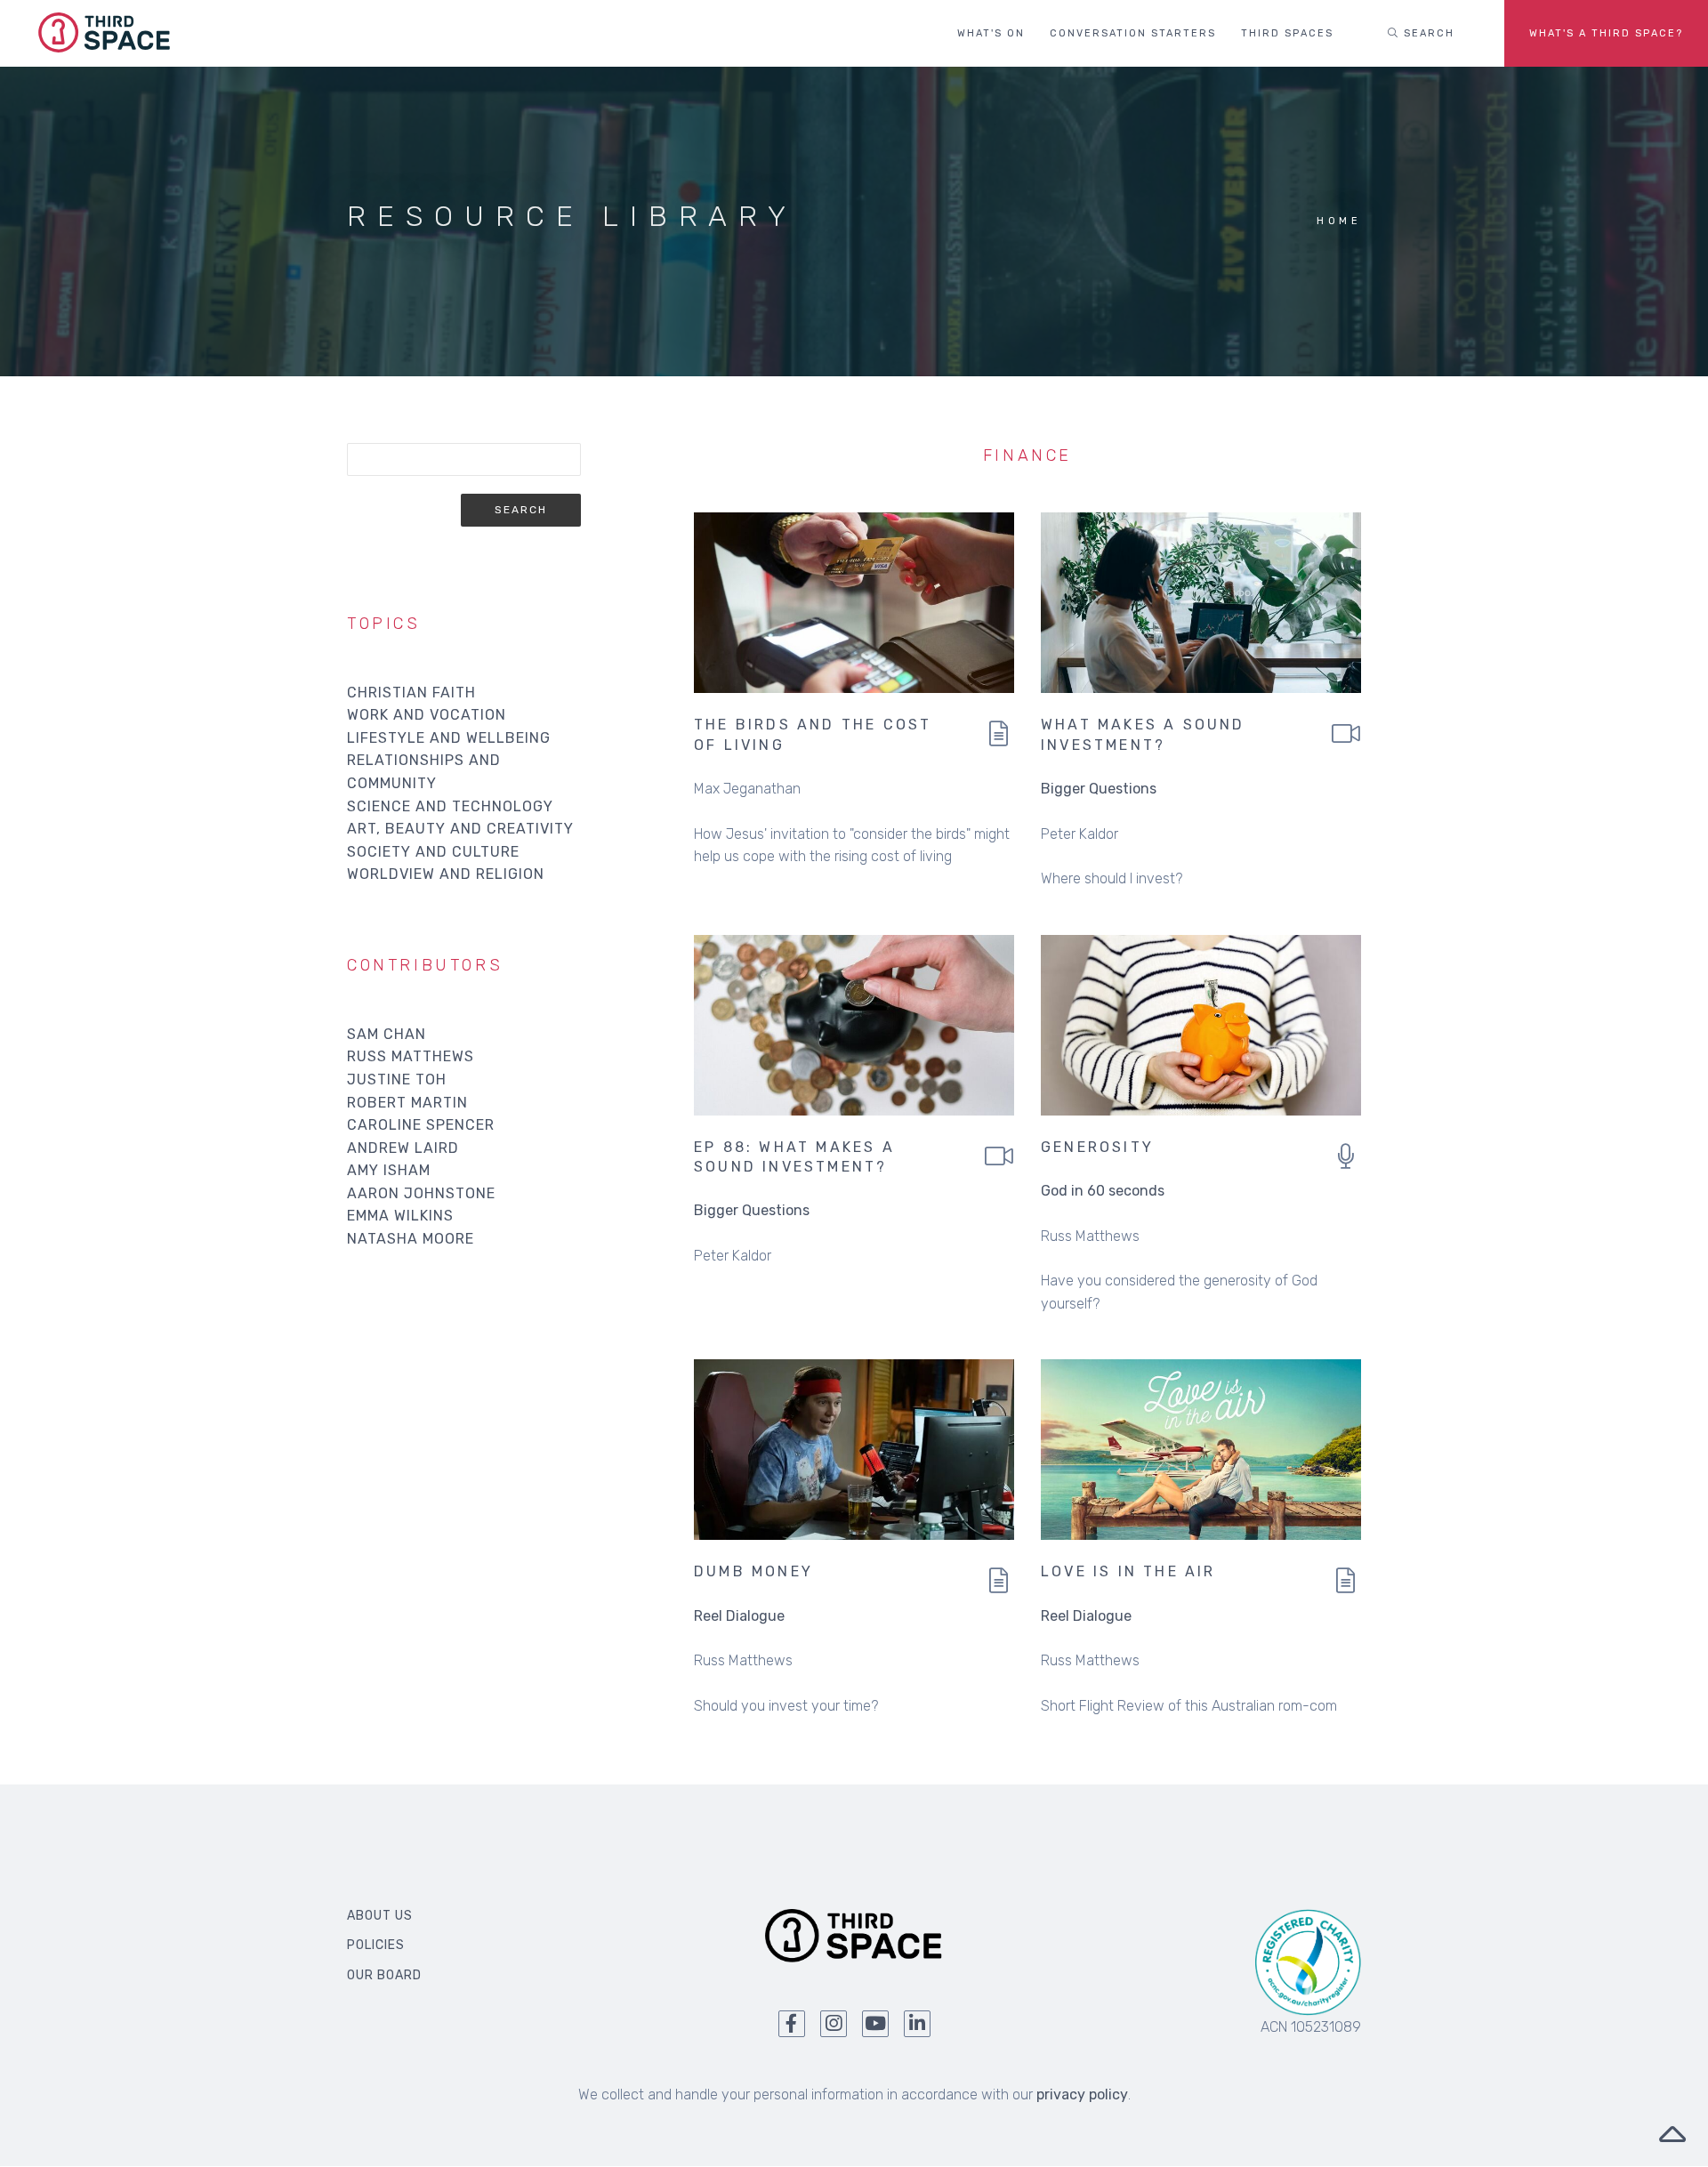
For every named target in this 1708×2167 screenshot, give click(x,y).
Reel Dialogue (739, 1616)
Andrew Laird (403, 1148)
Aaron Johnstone (421, 1193)
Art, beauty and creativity (460, 829)
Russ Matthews (411, 1056)
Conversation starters (1133, 33)
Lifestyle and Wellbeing (449, 738)
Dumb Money (753, 1571)
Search (1427, 33)
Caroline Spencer (421, 1125)
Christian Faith (411, 693)
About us (380, 1916)
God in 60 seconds (1103, 1191)
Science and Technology (450, 806)
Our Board (384, 1975)
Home (1339, 221)
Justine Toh (397, 1079)
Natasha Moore (411, 1239)
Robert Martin (407, 1103)
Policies (376, 1945)
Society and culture (433, 852)
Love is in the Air (1128, 1571)
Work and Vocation (427, 715)
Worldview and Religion (446, 874)
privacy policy (1082, 2094)
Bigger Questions (1099, 789)
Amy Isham (389, 1170)
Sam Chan (387, 1034)
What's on (991, 33)
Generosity (1097, 1147)
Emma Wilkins (400, 1216)
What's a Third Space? (1606, 33)
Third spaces (1287, 33)
